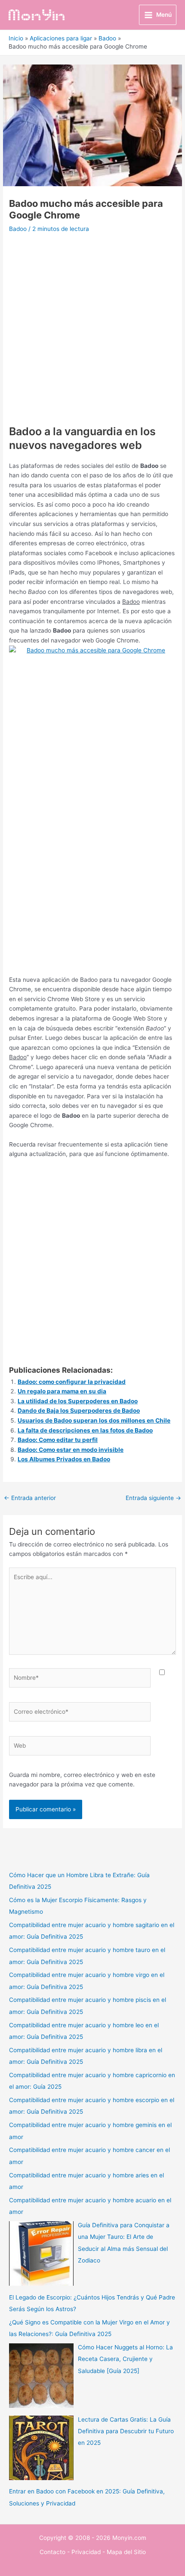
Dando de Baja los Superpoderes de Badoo (79, 1411)
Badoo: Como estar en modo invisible (71, 1450)
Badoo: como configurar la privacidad (72, 1382)
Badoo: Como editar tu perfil (58, 1440)
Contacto (52, 2552)
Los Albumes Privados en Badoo (64, 1459)
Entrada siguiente (153, 1498)
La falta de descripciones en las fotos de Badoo (85, 1430)
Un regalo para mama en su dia (62, 1391)
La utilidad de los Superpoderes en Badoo (78, 1401)
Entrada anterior (30, 1498)
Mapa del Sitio (126, 2552)
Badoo (18, 229)
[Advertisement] (92, 332)
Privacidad (86, 2552)
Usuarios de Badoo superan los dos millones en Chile (94, 1420)
